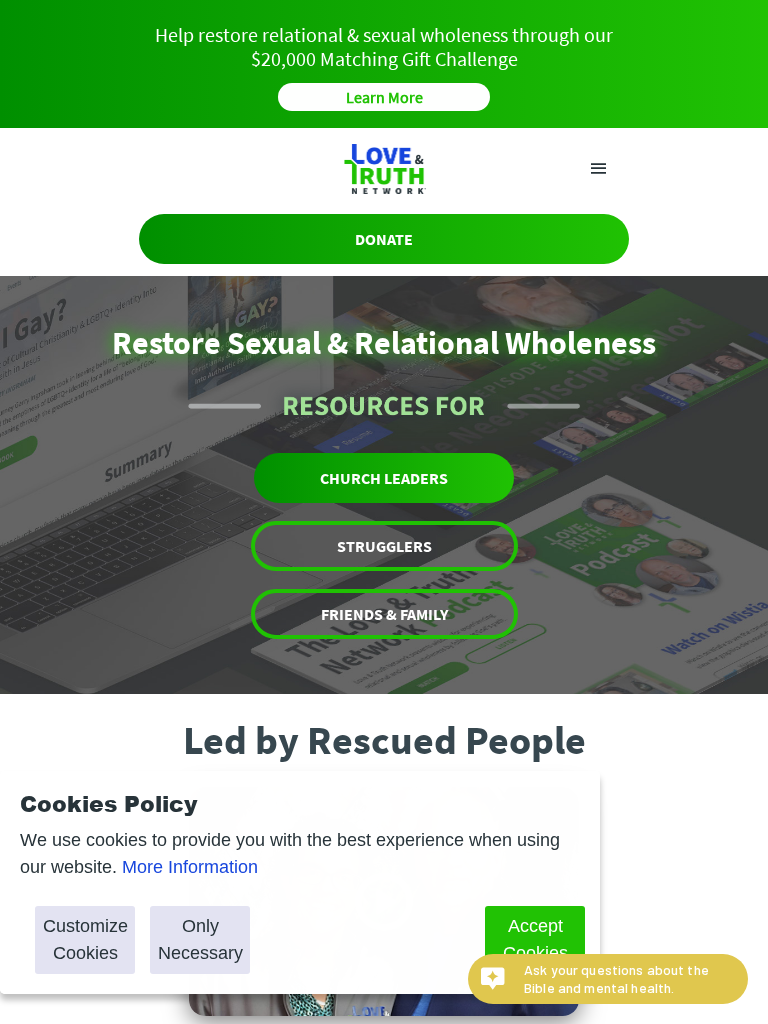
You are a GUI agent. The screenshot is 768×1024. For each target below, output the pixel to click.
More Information (190, 867)
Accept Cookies (535, 939)
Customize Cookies (85, 939)
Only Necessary (200, 939)
